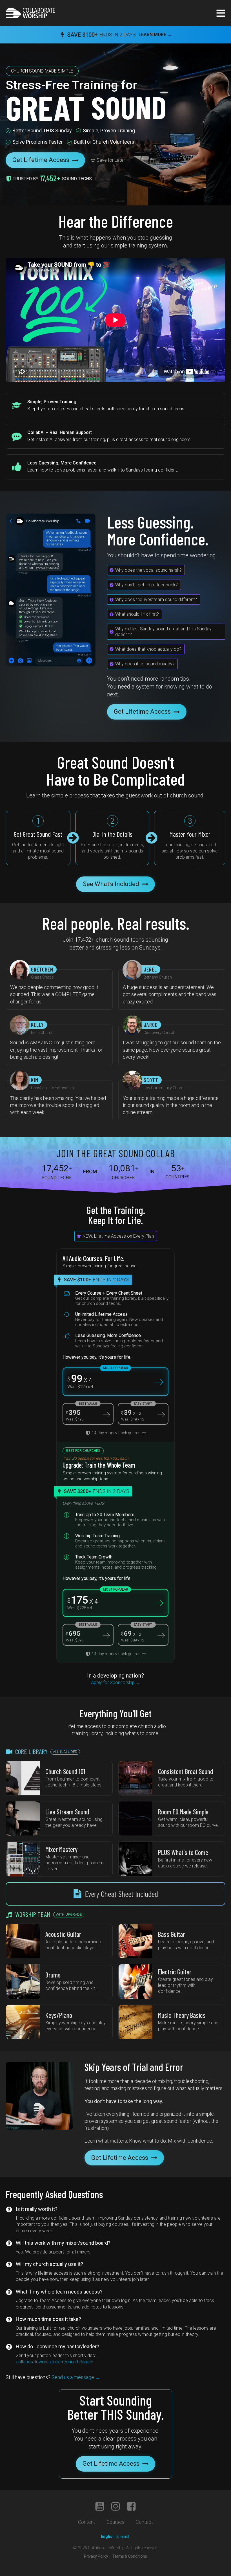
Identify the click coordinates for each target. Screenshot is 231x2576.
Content (87, 2522)
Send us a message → (53, 2377)
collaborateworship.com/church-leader (55, 2362)
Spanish (123, 2536)
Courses (115, 2522)
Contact (144, 2522)
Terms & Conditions (130, 2556)
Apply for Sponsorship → (116, 1682)
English (108, 2536)
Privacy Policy (96, 2556)
